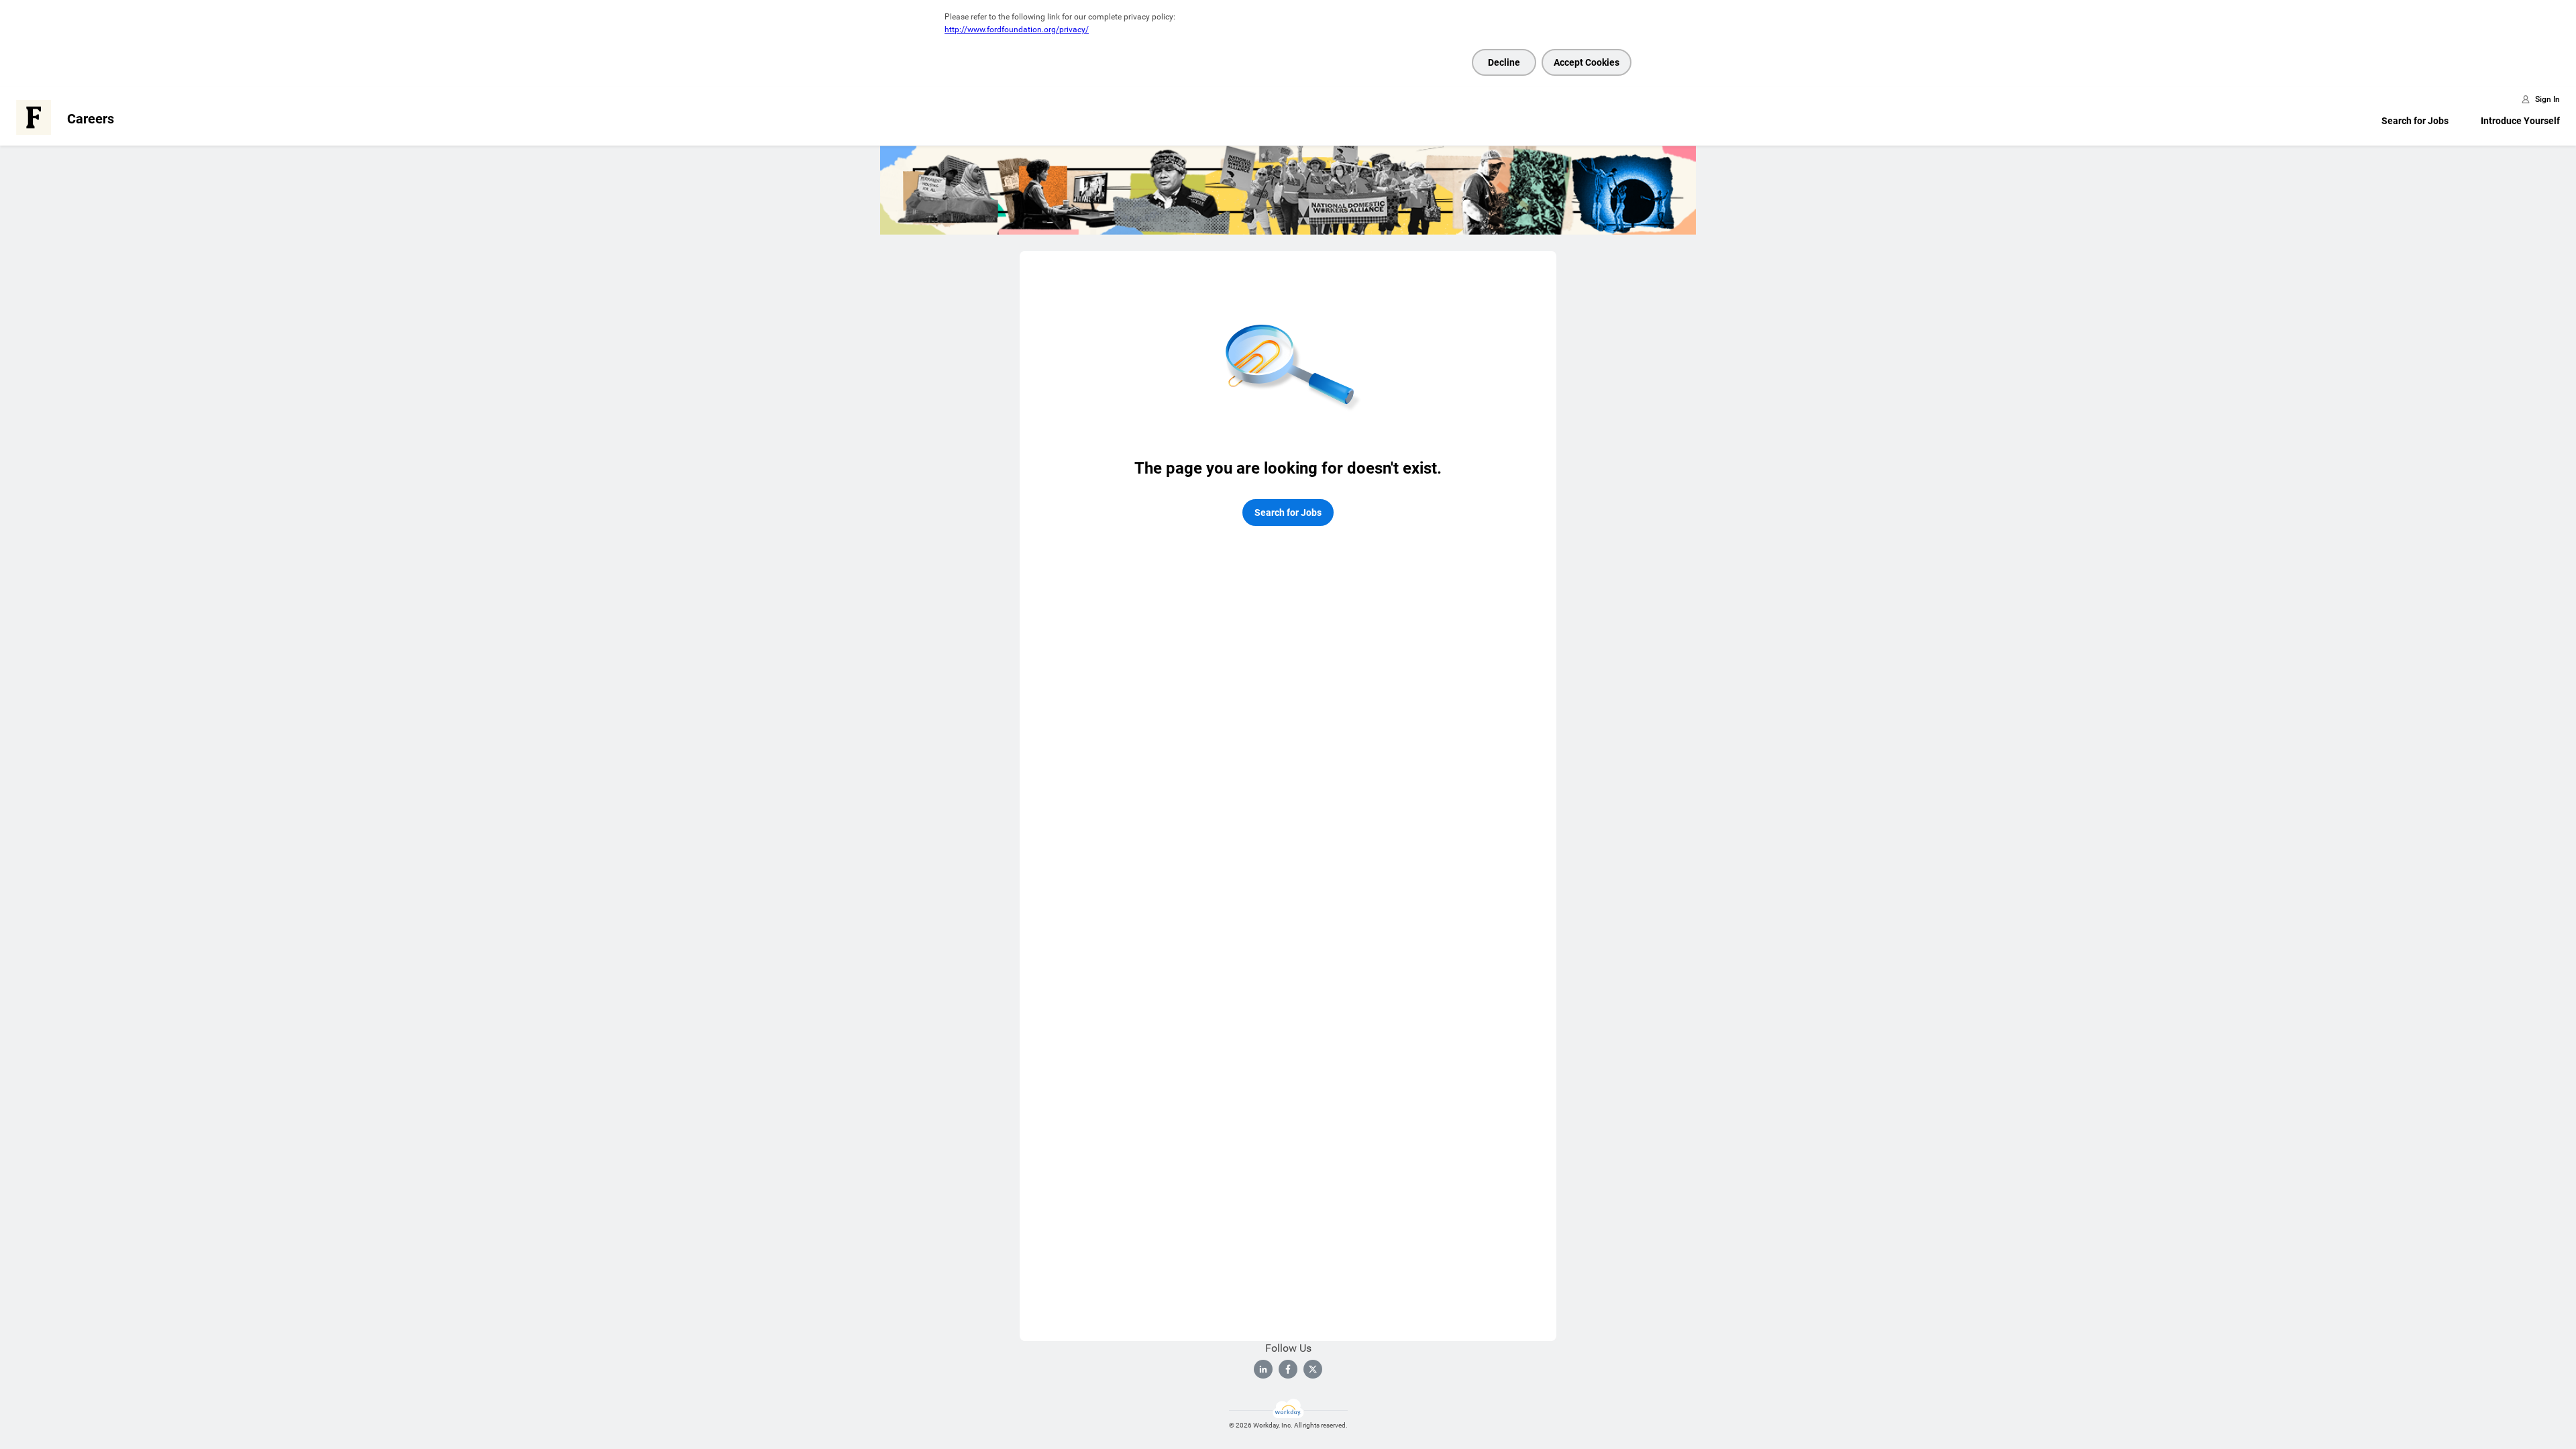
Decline (1504, 62)
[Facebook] (1288, 1369)
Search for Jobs (2415, 121)
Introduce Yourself (2520, 121)
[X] (1313, 1369)
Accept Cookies (1587, 62)
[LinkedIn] (1263, 1369)
